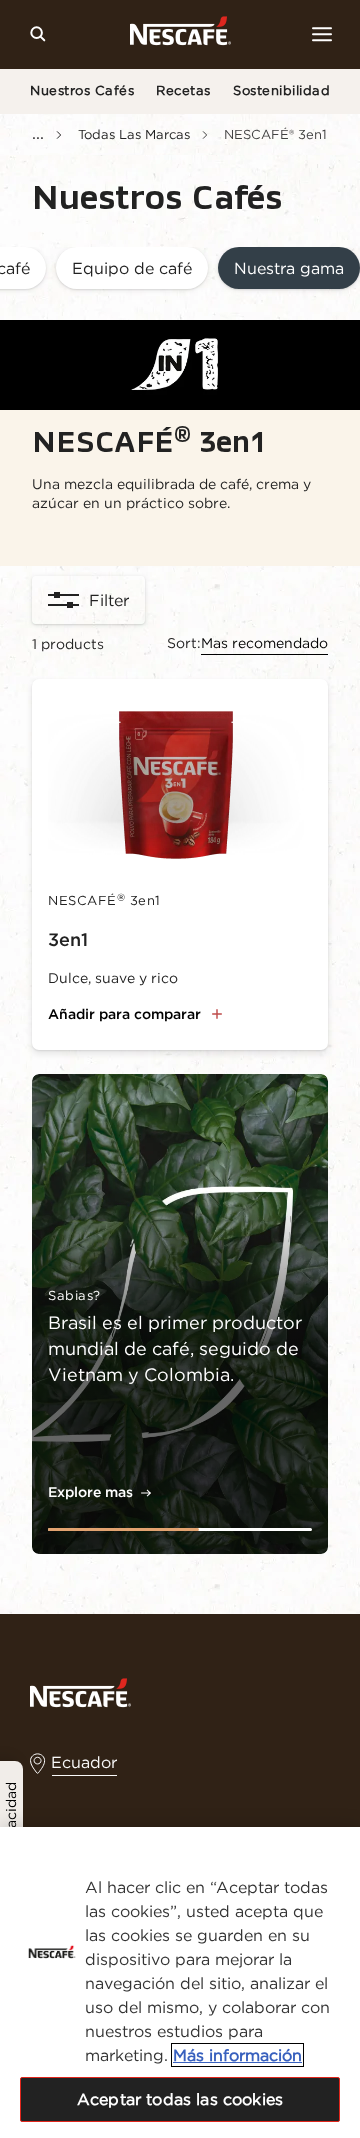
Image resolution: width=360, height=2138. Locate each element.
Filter (109, 600)
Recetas (183, 90)
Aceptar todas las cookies (180, 2099)
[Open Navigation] (322, 34)
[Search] (38, 34)
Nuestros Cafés (82, 90)
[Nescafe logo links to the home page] (80, 1691)
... (38, 133)
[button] (132, 269)
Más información (237, 2055)
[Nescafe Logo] (180, 34)
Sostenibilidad (281, 90)
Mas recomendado (264, 643)
